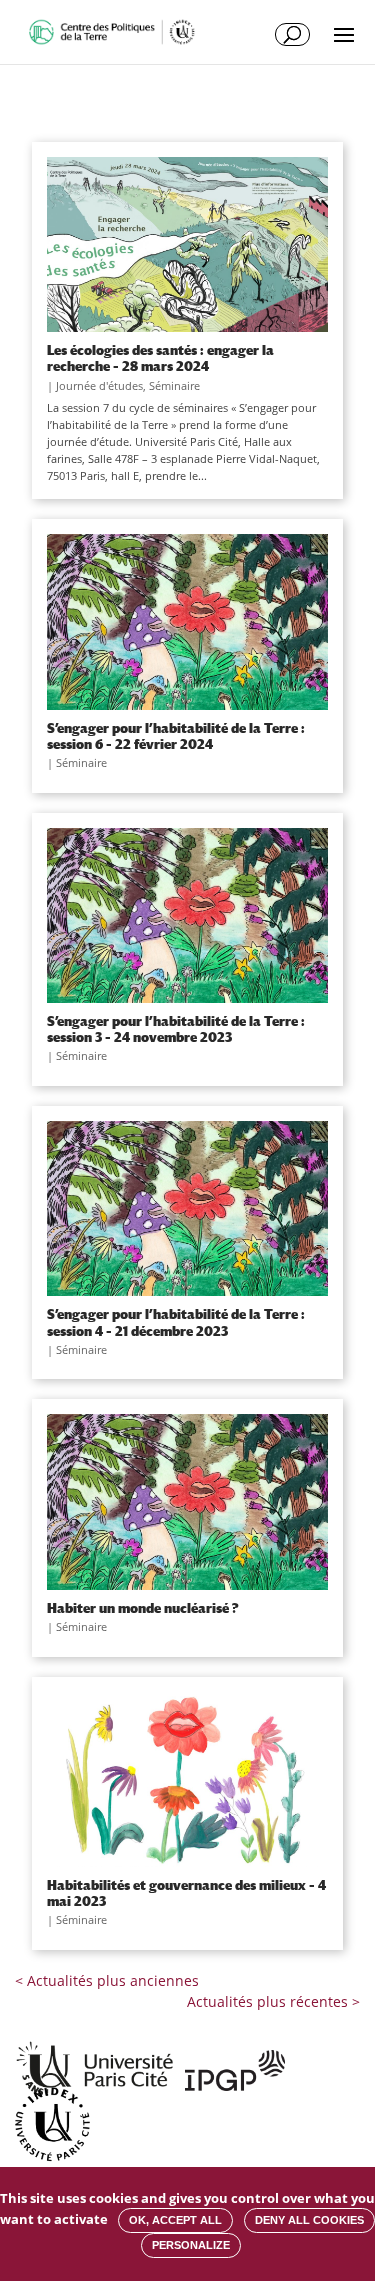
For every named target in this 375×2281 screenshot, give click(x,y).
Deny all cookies (309, 2220)
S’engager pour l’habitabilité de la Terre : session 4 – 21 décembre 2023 (176, 1322)
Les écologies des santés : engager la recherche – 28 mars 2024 (160, 358)
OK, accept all (175, 2220)
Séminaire (174, 385)
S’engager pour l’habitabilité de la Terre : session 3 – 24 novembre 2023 (176, 1029)
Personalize (191, 2245)
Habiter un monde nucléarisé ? (143, 1608)
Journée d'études (99, 385)
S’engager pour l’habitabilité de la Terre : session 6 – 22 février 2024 (176, 736)
